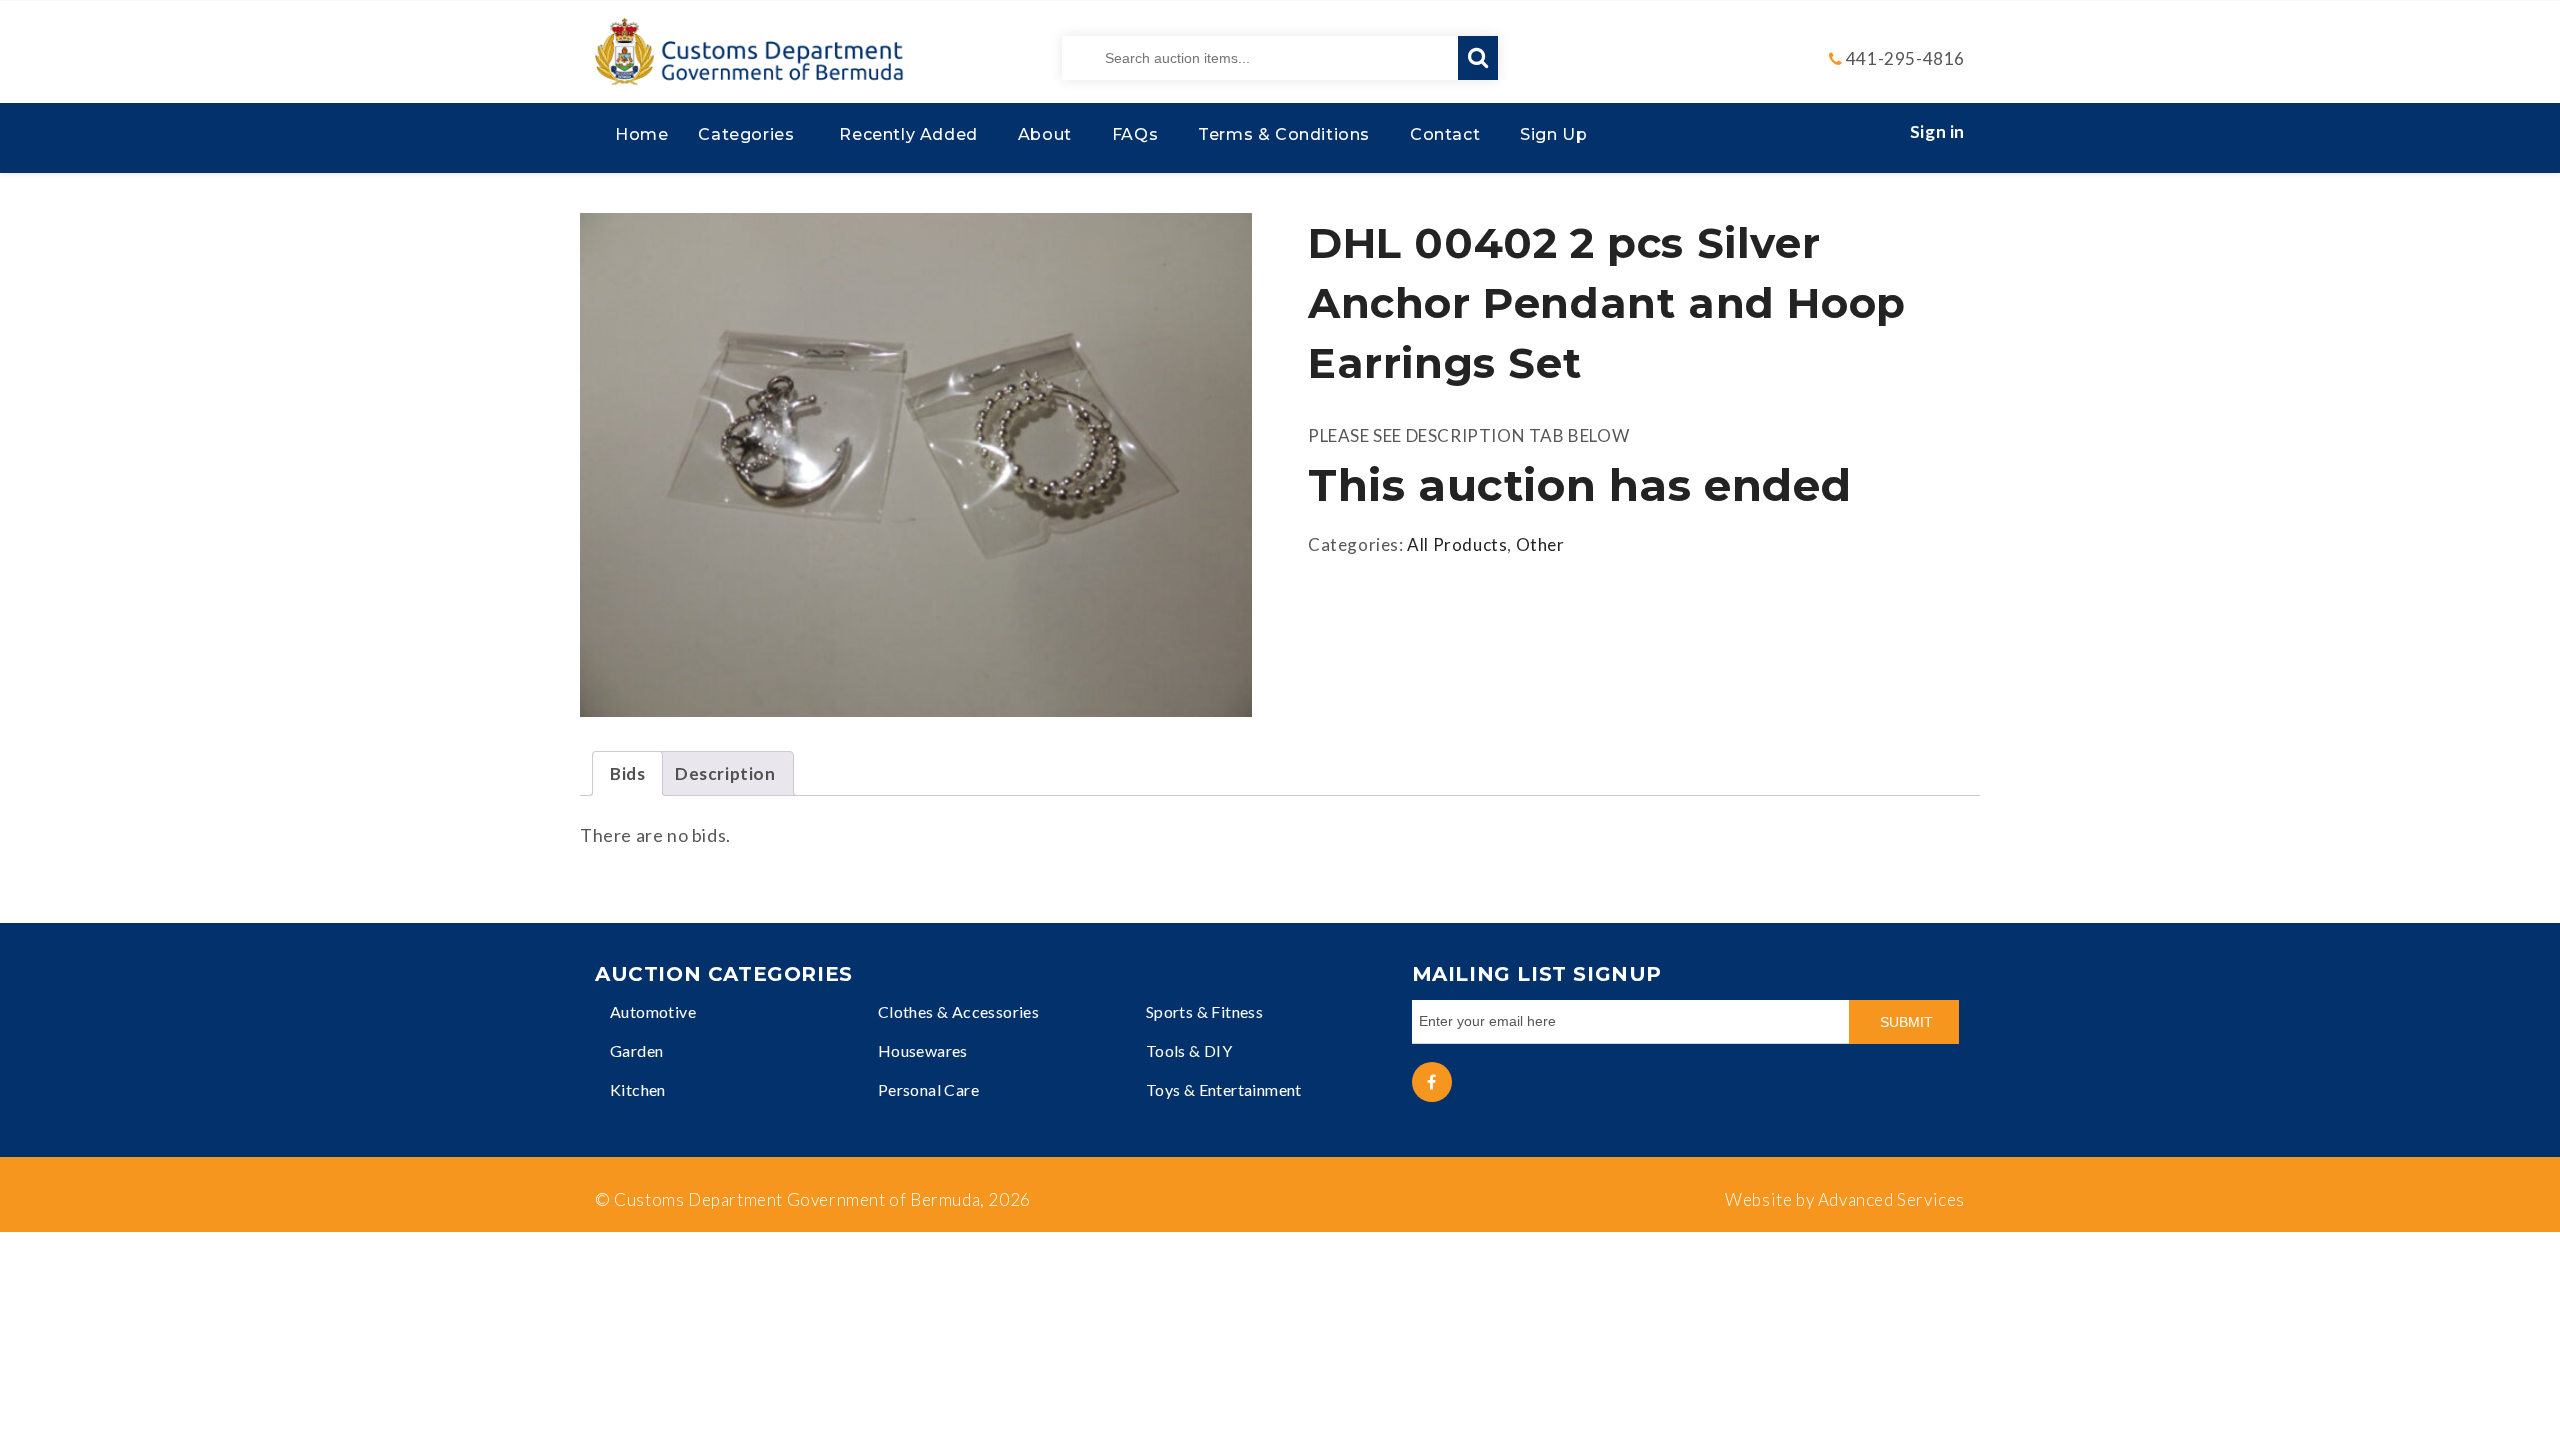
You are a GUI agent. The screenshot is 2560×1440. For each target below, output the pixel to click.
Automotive (653, 1011)
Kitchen (638, 1089)
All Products (1457, 544)
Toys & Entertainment (1224, 1089)
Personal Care (928, 1089)
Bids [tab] (627, 773)
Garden (636, 1050)
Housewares (923, 1050)
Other (1540, 544)
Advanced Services (1891, 1199)
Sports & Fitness (1204, 1011)
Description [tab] (725, 773)
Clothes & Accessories (958, 1011)
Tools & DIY (1189, 1050)
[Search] (1478, 58)
